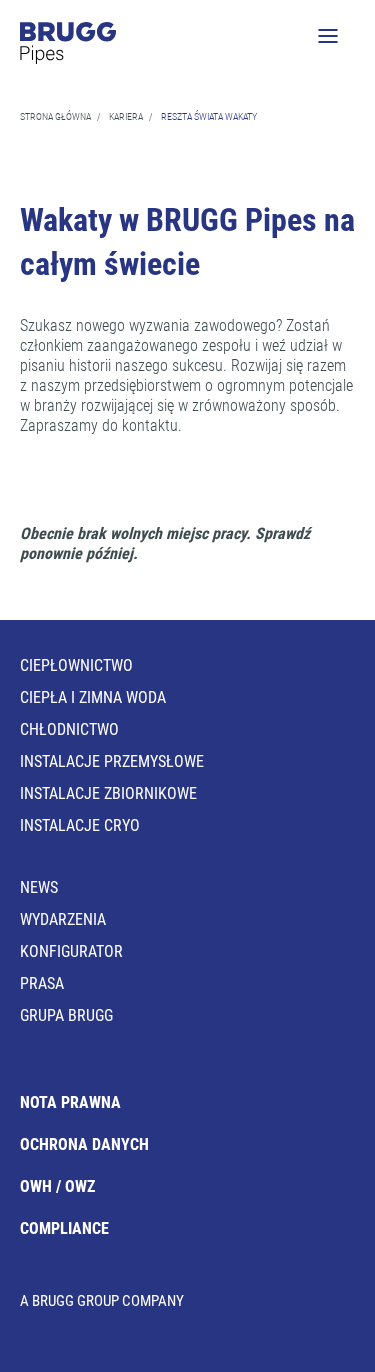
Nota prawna (70, 1102)
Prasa (42, 983)
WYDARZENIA (63, 919)
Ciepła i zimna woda (93, 697)
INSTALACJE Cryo (80, 825)
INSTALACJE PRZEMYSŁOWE (112, 761)
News (39, 887)
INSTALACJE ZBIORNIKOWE (108, 793)
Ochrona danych (84, 1144)
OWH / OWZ (57, 1186)
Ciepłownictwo (76, 665)
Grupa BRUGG (66, 1015)
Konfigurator (71, 951)
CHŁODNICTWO (69, 729)
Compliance (64, 1228)
